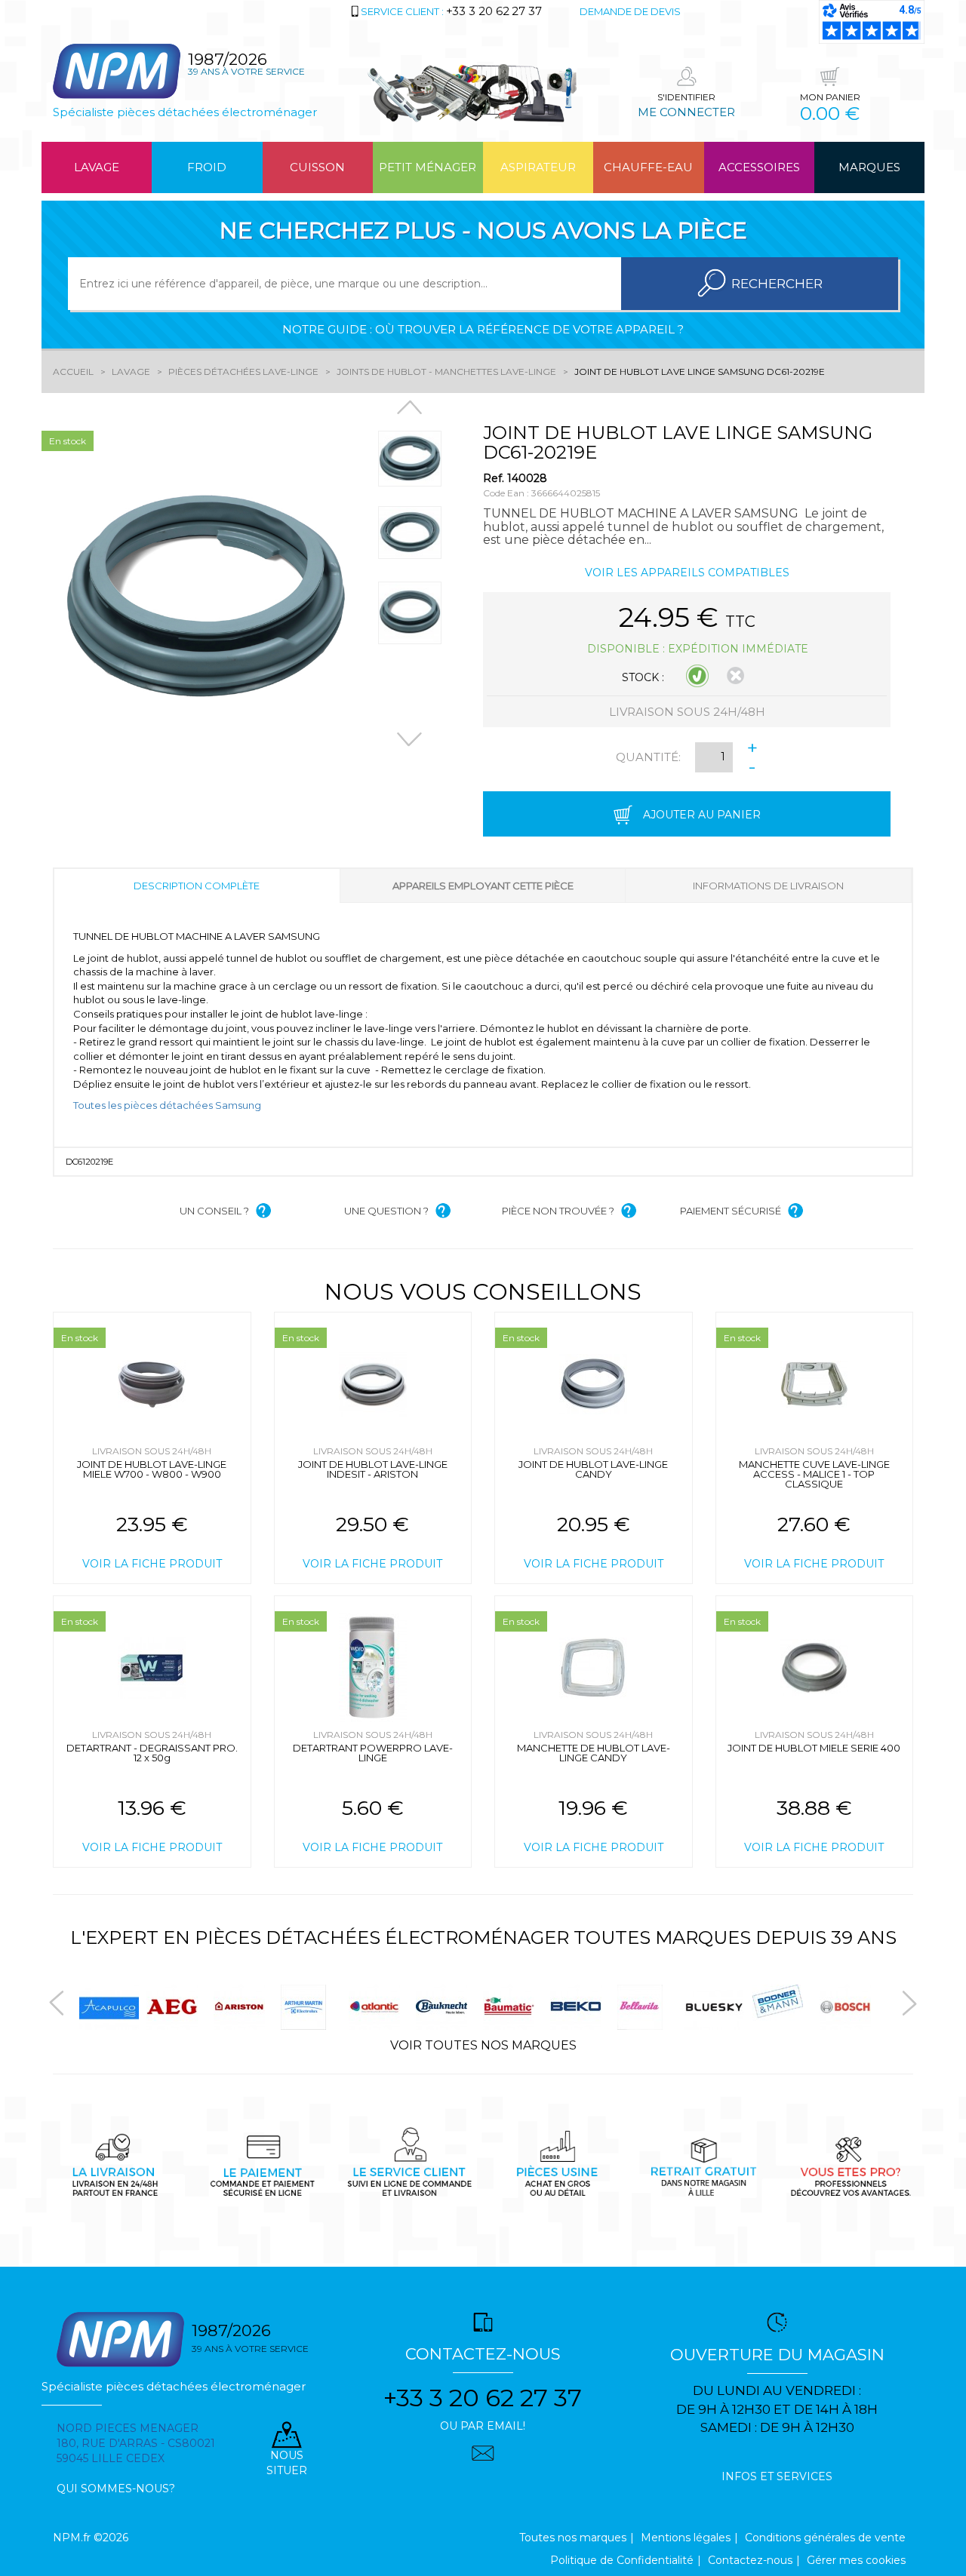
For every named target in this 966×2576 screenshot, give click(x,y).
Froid (207, 167)
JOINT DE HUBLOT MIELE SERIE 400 (814, 1748)
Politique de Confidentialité (622, 2560)
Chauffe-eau (648, 167)
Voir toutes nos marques (483, 2045)
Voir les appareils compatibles (687, 573)
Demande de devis (630, 11)
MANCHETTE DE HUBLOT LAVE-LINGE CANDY (594, 1753)
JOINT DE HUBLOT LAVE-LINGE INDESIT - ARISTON (373, 1469)
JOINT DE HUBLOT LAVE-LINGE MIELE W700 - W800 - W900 (152, 1469)
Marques (869, 167)
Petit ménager (428, 167)
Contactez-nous (750, 2560)
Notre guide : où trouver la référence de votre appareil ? (483, 329)
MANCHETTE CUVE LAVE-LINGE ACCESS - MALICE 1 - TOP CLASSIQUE (814, 1474)
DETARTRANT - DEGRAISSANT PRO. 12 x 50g (152, 1753)
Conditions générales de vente (825, 2538)
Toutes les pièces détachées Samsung (167, 1105)
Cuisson (317, 167)
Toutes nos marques (573, 2538)
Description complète (197, 886)
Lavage (97, 167)
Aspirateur (538, 167)
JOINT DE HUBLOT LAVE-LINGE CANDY (593, 1469)
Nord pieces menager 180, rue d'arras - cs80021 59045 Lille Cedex (136, 2443)
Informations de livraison (768, 886)
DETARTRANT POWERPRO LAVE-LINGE (373, 1753)
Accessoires (759, 167)
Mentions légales (686, 2538)
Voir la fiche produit (152, 1564)
